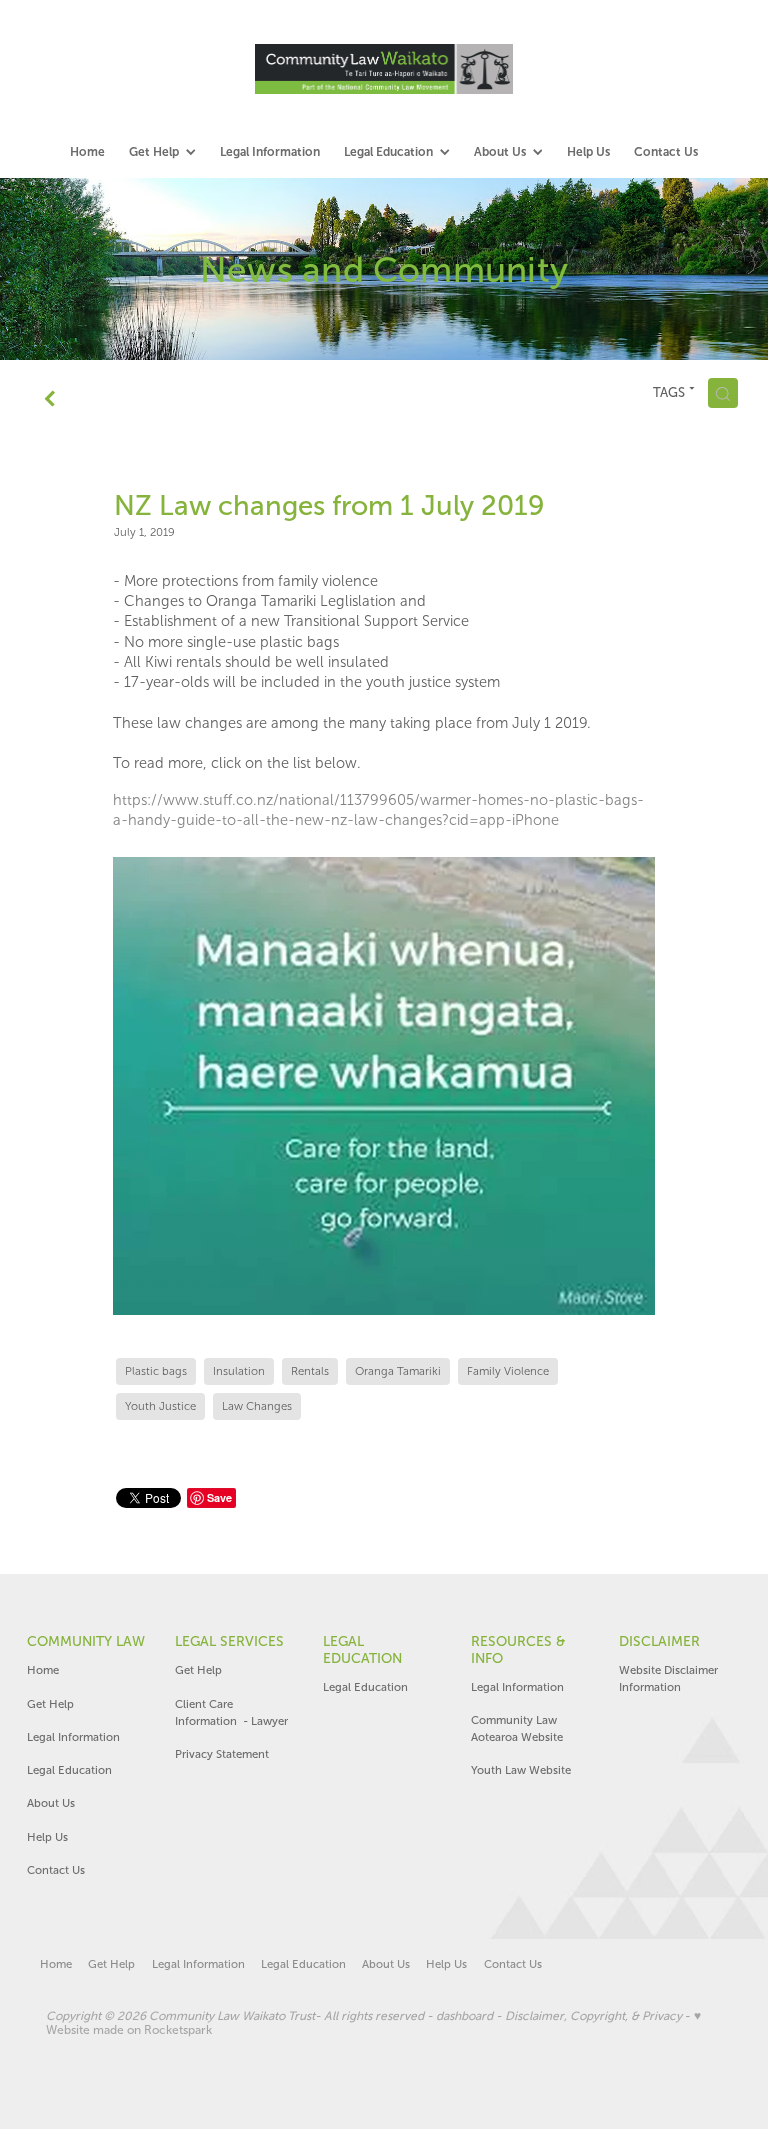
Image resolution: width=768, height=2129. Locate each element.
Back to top (609, 2049)
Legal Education (69, 1770)
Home (43, 1670)
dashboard (464, 2016)
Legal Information (73, 1737)
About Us (51, 1803)
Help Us (47, 1837)
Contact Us (56, 1870)
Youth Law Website (521, 1770)
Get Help (52, 1704)
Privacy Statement (222, 1754)
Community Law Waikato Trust (232, 2016)
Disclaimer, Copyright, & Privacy (593, 2016)
